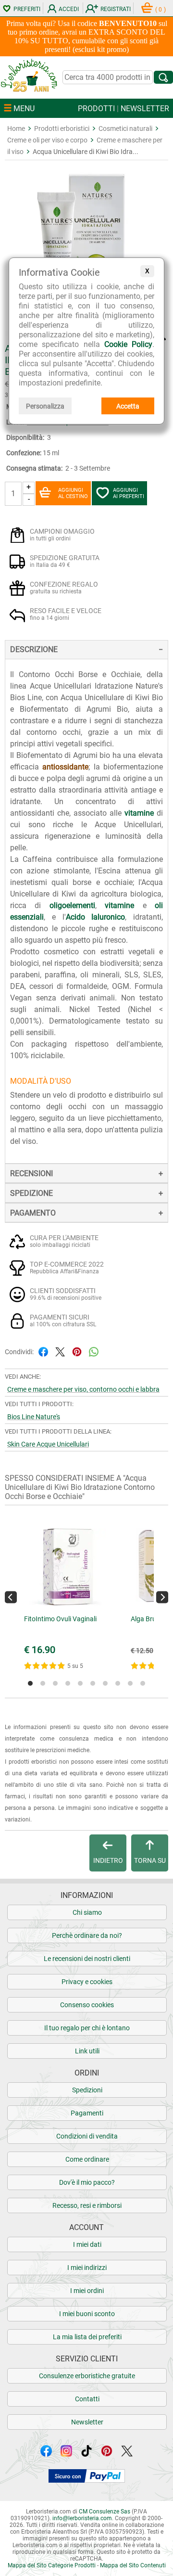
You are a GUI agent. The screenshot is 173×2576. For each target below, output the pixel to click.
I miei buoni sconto (87, 2314)
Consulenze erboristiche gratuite (87, 2376)
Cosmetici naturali (125, 128)
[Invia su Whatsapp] (94, 1351)
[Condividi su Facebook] (43, 1351)
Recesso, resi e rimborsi (87, 2205)
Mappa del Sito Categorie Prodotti (52, 2565)
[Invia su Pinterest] (77, 1351)
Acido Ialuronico (96, 917)
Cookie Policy (128, 344)
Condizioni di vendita (87, 2136)
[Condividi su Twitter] (60, 1351)
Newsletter (87, 2422)
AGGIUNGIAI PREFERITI (129, 493)
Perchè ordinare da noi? (87, 1935)
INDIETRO (108, 1860)
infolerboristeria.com (82, 2518)
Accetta (128, 406)
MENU (23, 109)
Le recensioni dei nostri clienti (87, 1959)
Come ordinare (87, 2159)
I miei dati (87, 2244)
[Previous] (11, 1597)
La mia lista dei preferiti (87, 2337)
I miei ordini (87, 2291)
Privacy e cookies (87, 1982)
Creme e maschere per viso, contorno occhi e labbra (83, 1389)
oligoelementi (72, 905)
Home (16, 128)
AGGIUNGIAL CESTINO (73, 493)
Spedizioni (87, 2090)
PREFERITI (27, 9)
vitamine (139, 813)
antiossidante (65, 767)
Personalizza (45, 406)
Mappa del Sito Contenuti (133, 2565)
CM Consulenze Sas (105, 2512)
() (161, 10)
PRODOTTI (96, 109)
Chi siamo (87, 1912)
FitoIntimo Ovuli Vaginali (60, 1619)
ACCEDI (69, 9)
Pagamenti (87, 2113)
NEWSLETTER (145, 109)
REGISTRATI (116, 9)
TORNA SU (150, 1860)
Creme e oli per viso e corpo (47, 140)
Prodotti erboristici (62, 128)
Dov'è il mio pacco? (87, 2182)
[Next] (162, 1597)
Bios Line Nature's (34, 1417)
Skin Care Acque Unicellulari (48, 1444)
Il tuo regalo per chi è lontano (87, 2028)
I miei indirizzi (87, 2268)
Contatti (87, 2399)
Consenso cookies (87, 2005)
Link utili (87, 2051)
